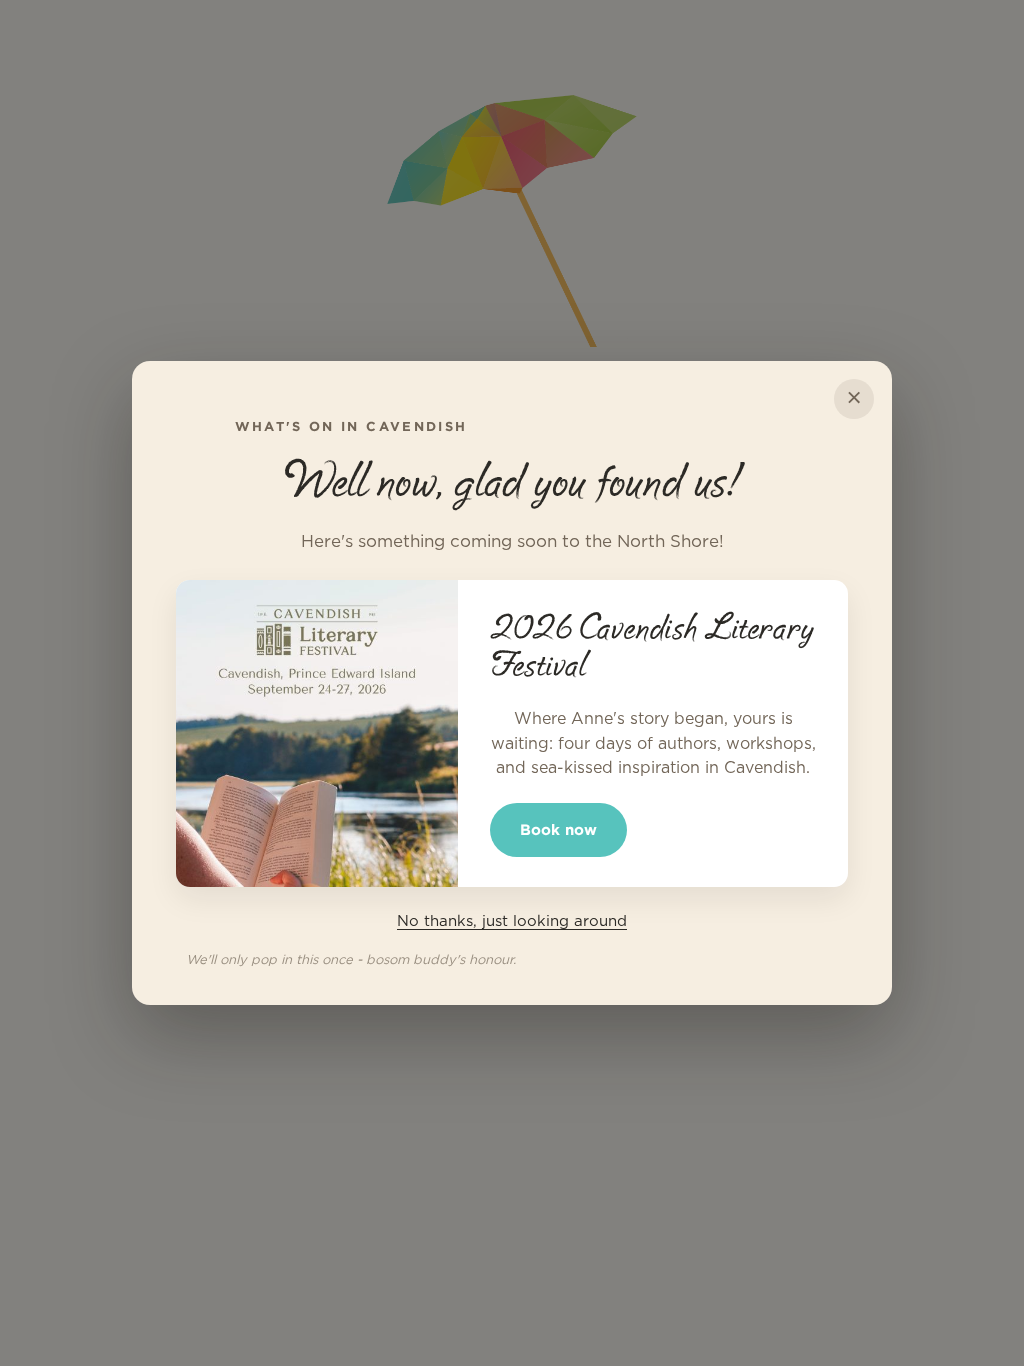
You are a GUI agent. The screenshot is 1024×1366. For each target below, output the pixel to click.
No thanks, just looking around (512, 921)
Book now (558, 829)
